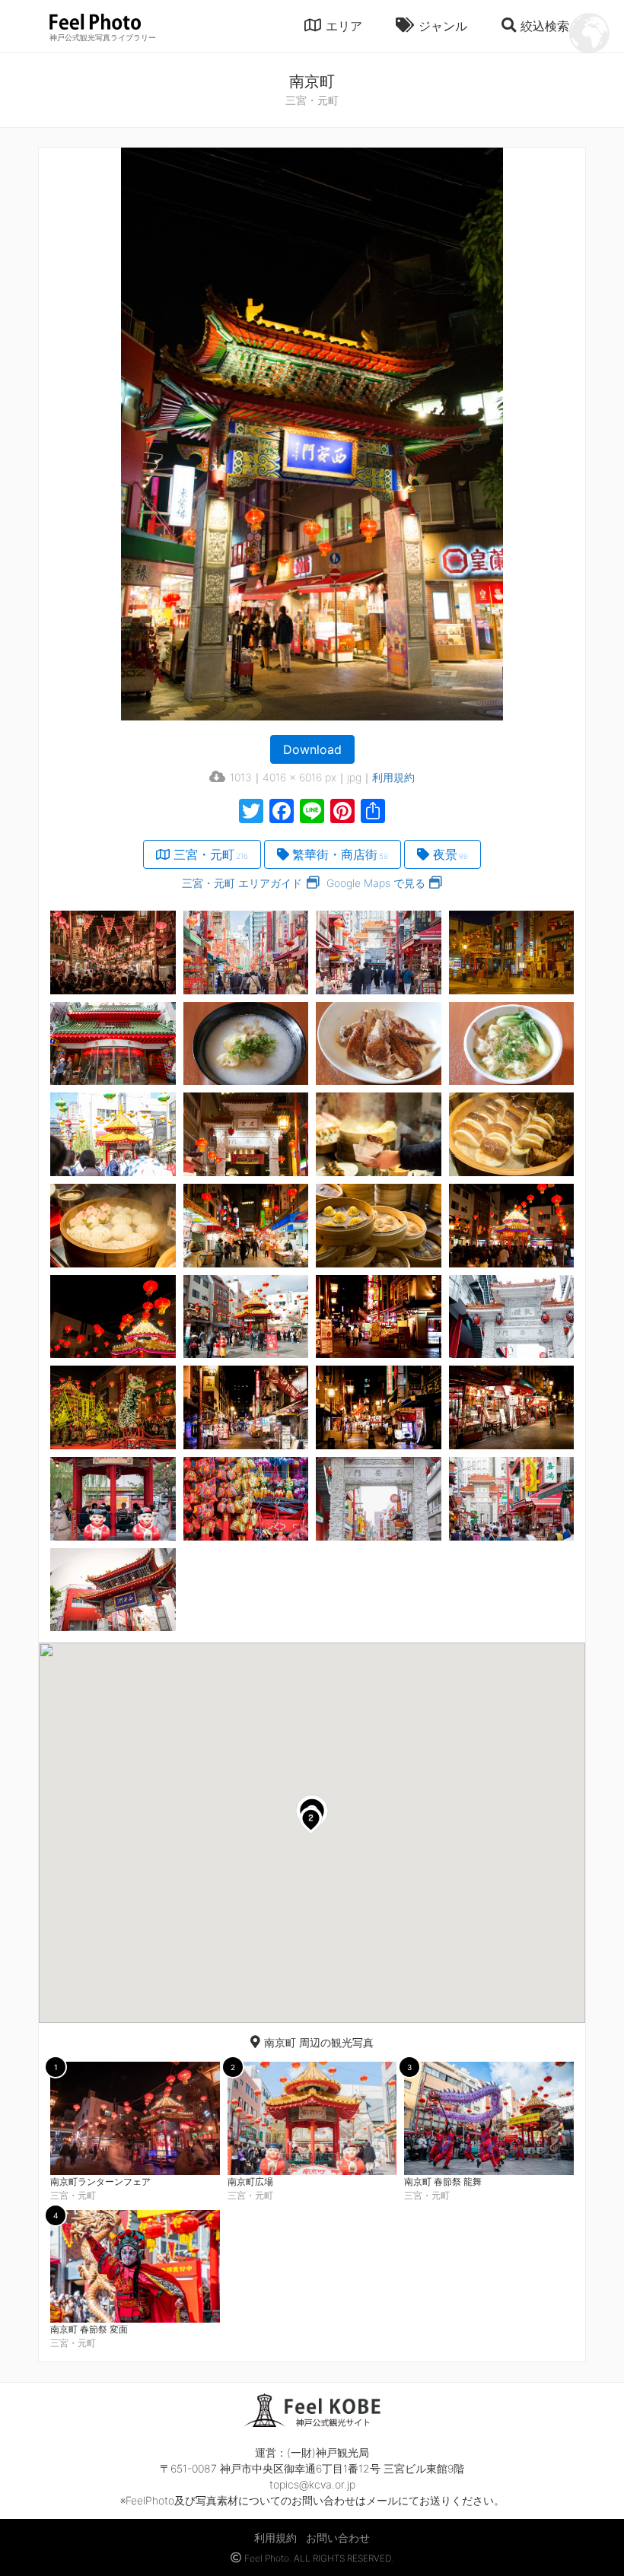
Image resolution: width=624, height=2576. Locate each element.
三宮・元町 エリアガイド (242, 883)
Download (312, 749)
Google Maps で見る (376, 883)
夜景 (450, 854)
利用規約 (393, 777)
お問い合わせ (338, 2538)
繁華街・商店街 (340, 854)
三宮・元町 (211, 854)
